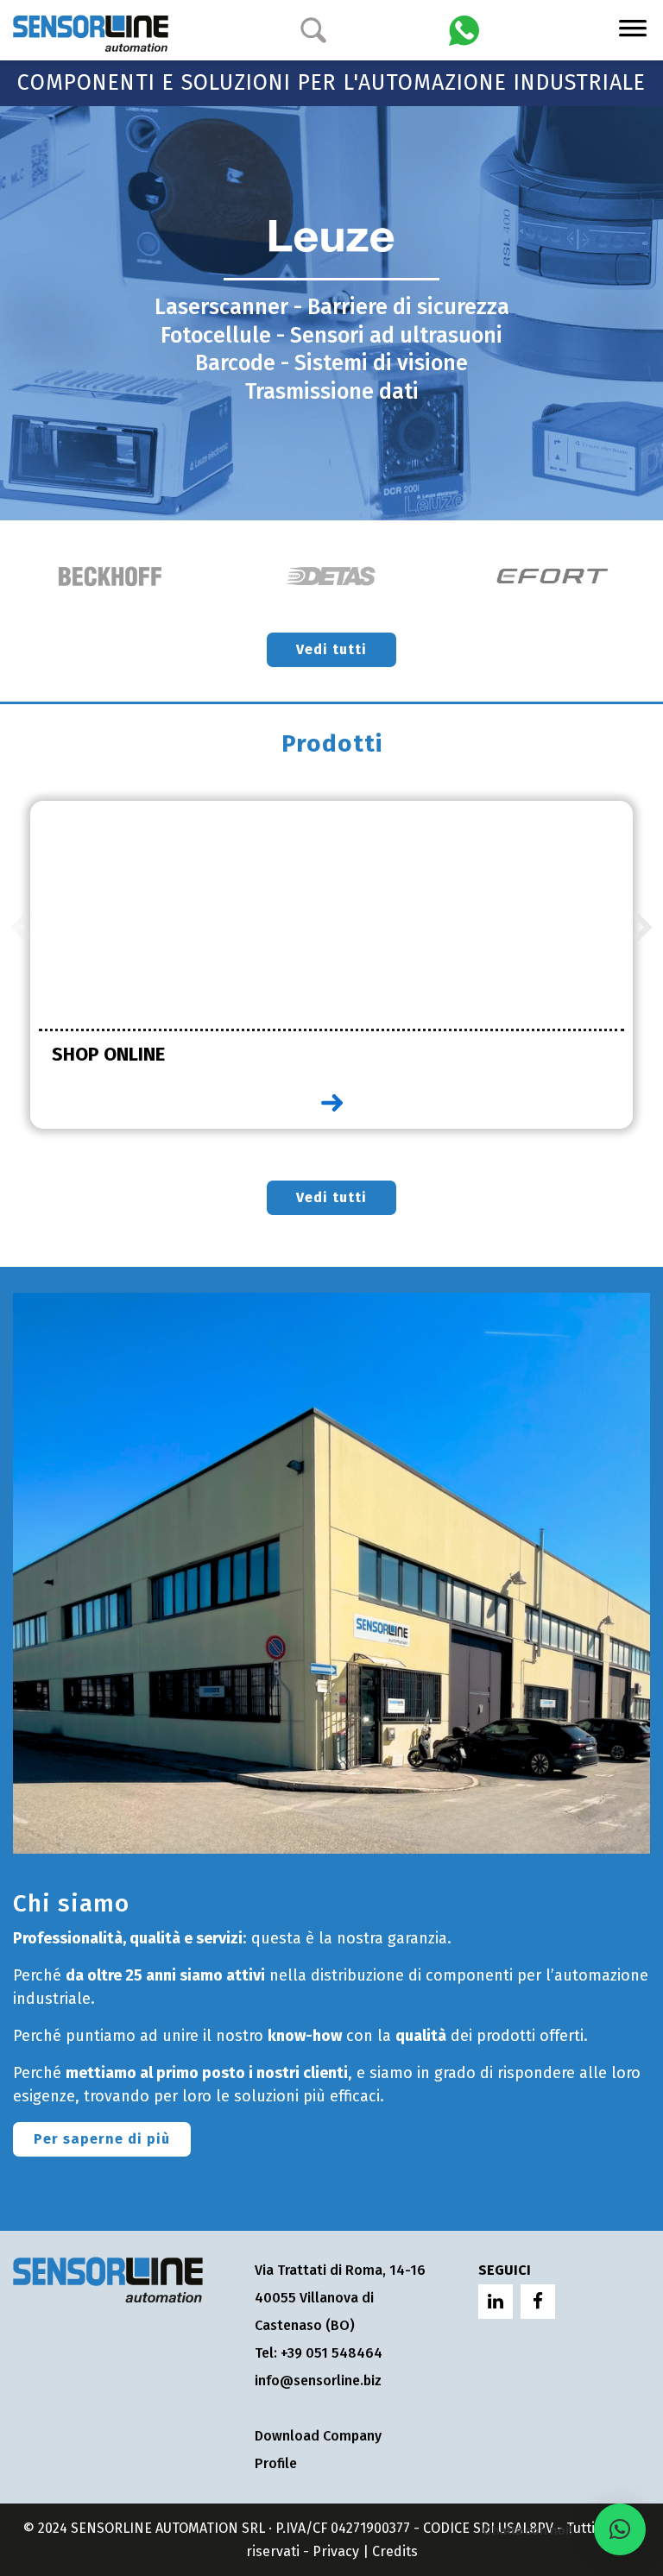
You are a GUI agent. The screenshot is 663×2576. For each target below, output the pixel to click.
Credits (395, 2551)
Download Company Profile (318, 2450)
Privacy (336, 2551)
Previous (19, 929)
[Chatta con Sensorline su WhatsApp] (464, 29)
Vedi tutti (331, 649)
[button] (620, 2529)
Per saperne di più (102, 2139)
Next (644, 929)
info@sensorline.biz (318, 2381)
